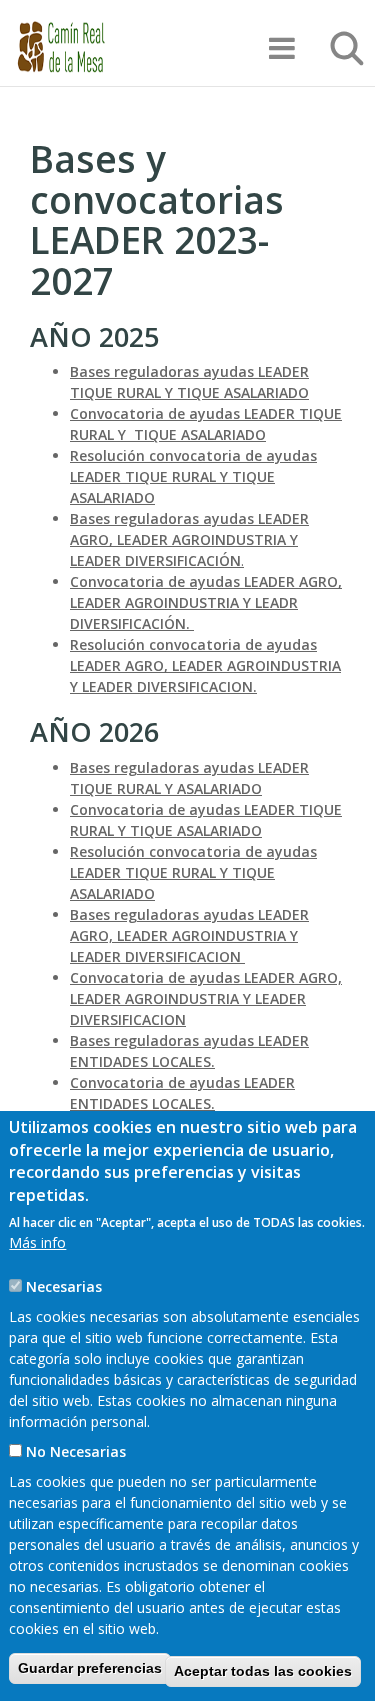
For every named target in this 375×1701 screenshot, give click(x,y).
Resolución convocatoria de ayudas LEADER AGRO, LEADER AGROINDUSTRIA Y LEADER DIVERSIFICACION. (205, 665)
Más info (37, 1242)
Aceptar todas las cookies (263, 1671)
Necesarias (64, 1286)
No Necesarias (76, 1451)
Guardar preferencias (90, 1668)
